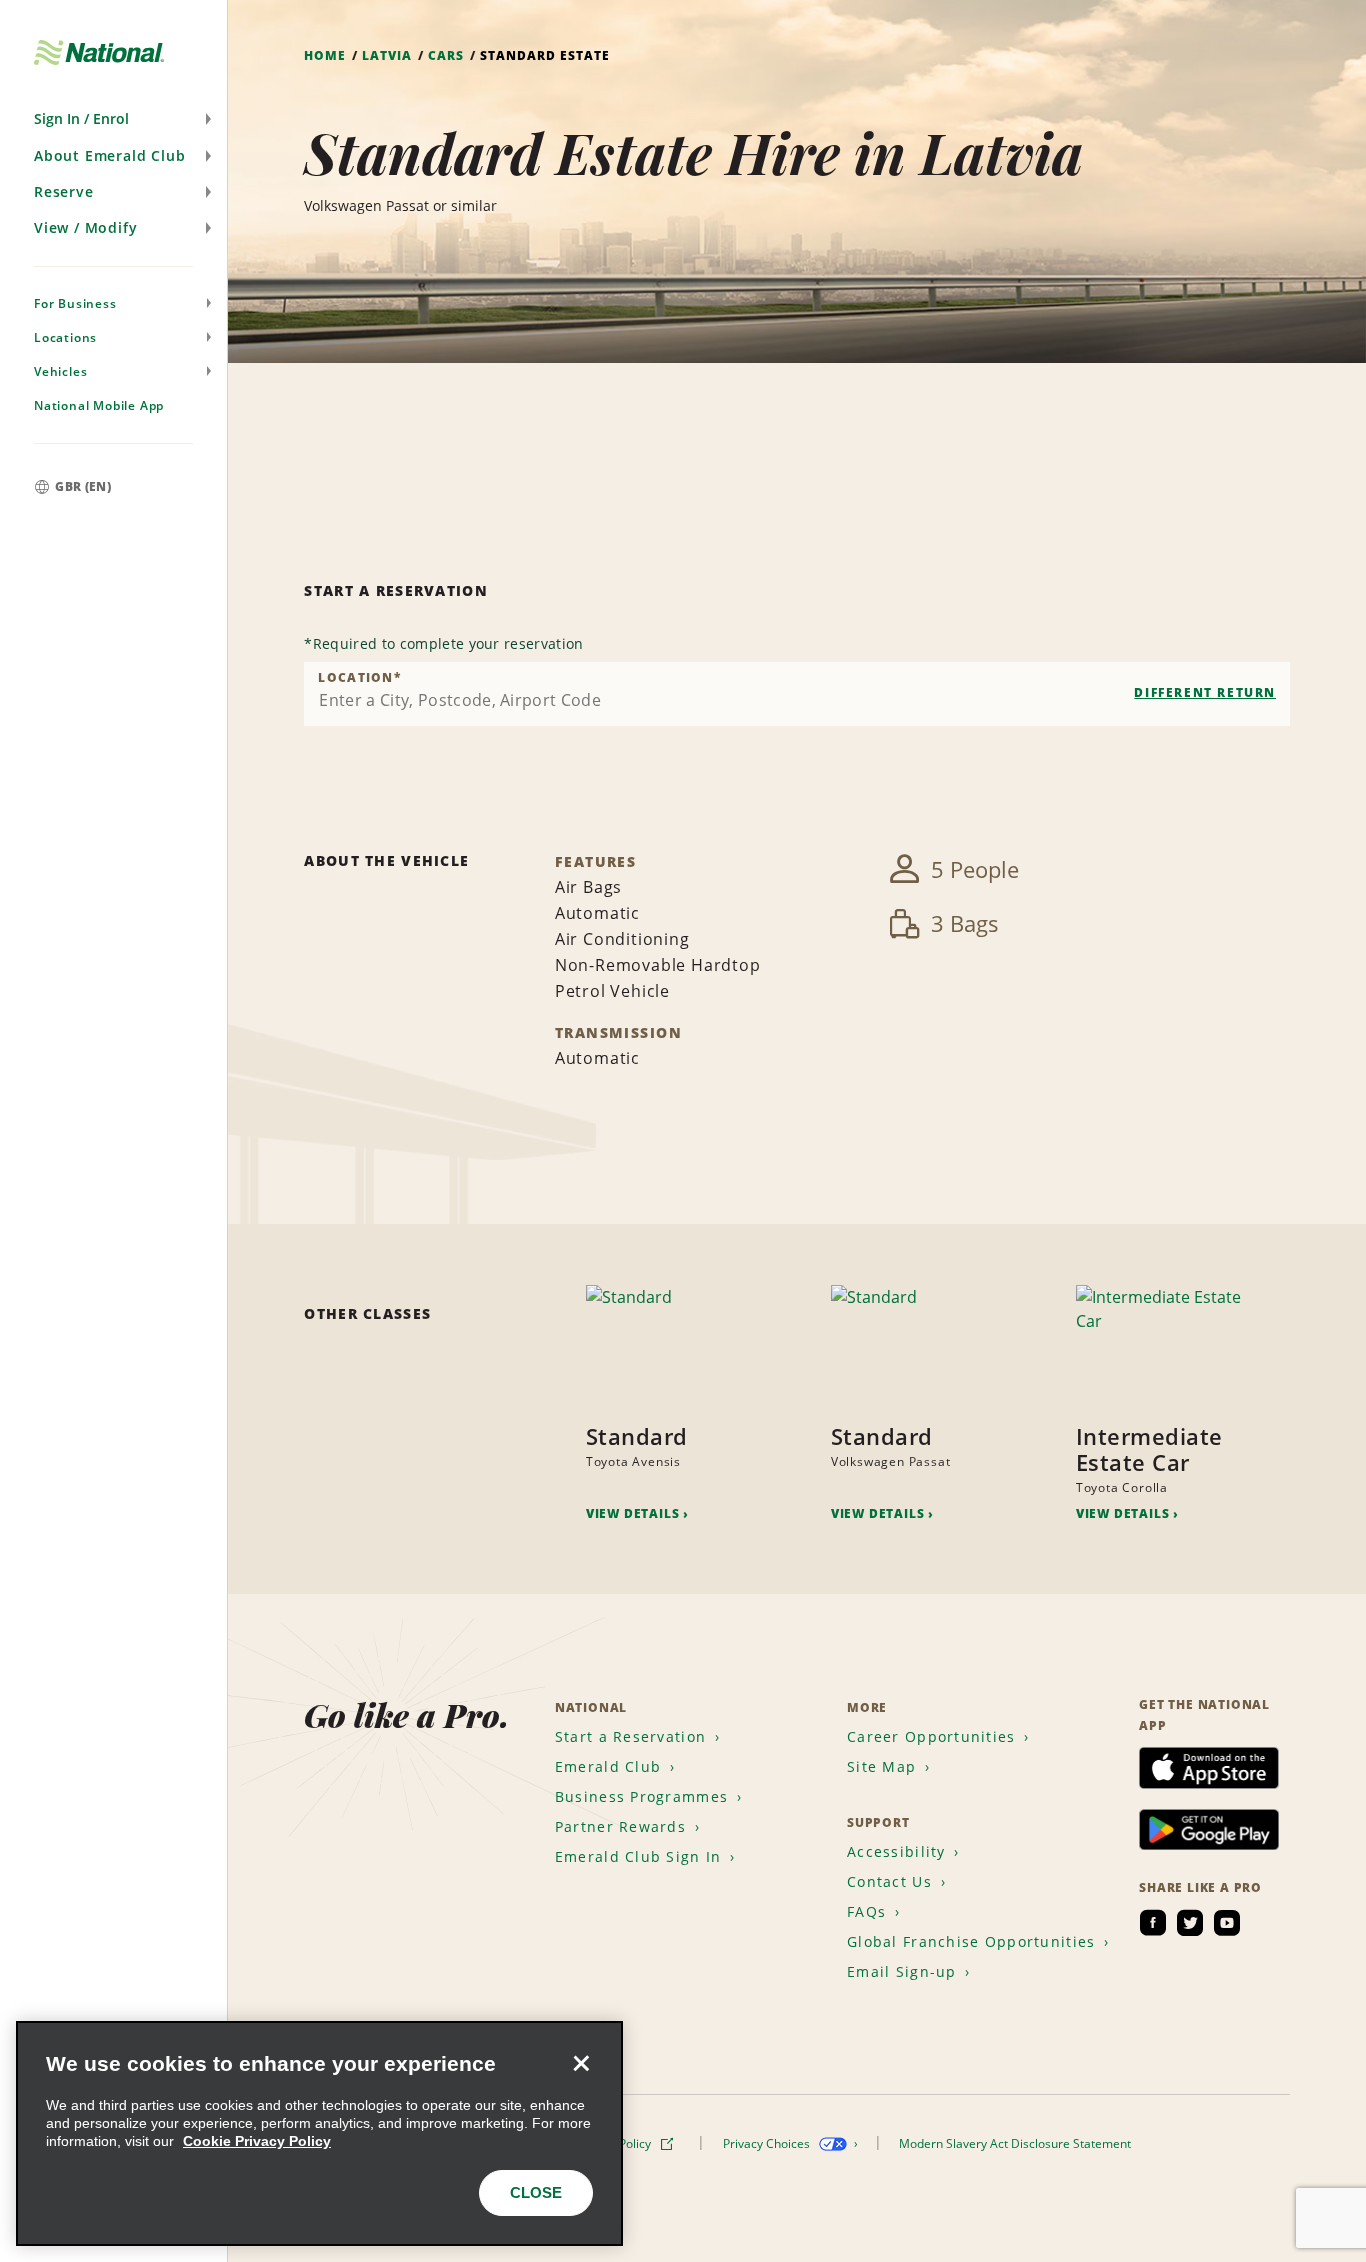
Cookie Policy (616, 2143)
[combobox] (797, 694)
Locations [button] (65, 337)
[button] (113, 119)
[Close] (581, 2063)
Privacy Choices (768, 2143)
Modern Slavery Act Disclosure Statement (1016, 2143)
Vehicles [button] (60, 371)
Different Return (1205, 692)
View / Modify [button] (85, 227)
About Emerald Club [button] (109, 155)
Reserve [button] (64, 191)
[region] (319, 2133)
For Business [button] (75, 303)
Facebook (1153, 1923)
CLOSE (536, 2192)
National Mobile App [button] (99, 405)
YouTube (1227, 1923)
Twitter (1190, 1923)
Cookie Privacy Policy (257, 2141)
